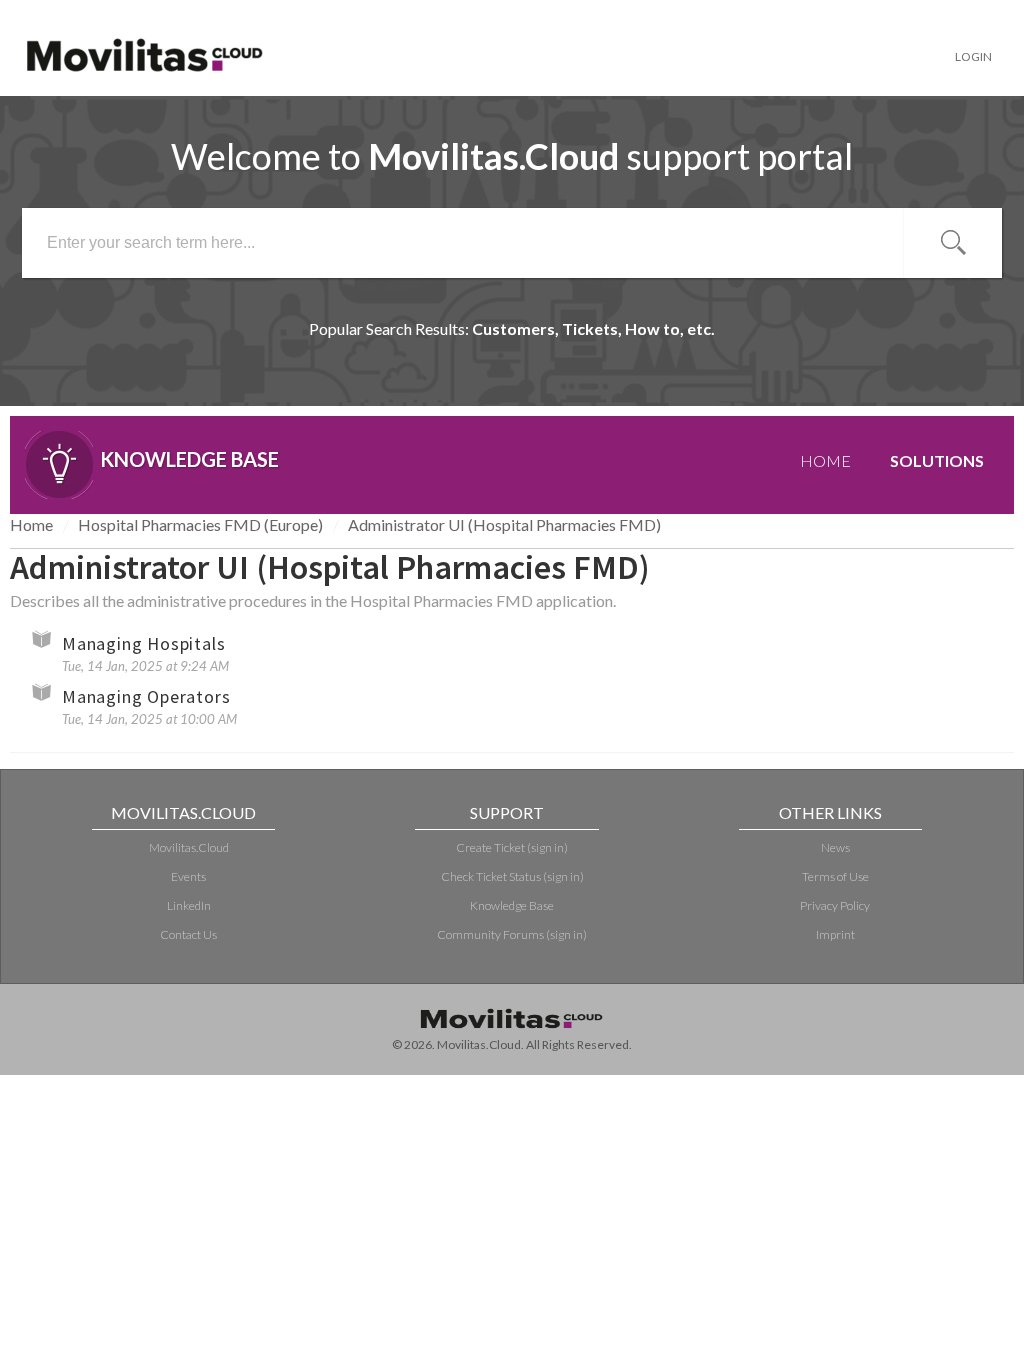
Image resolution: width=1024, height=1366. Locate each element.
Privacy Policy (835, 905)
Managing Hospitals (143, 643)
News (835, 847)
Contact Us (188, 934)
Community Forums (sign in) (512, 934)
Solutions (937, 460)
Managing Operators (146, 696)
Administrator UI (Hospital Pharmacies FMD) (504, 524)
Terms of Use (835, 876)
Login (973, 56)
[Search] (953, 243)
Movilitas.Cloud (189, 847)
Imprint (835, 934)
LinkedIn (189, 905)
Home (825, 460)
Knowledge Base (512, 905)
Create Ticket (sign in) (512, 847)
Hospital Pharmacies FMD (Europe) (200, 524)
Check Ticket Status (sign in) (512, 876)
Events (188, 876)
